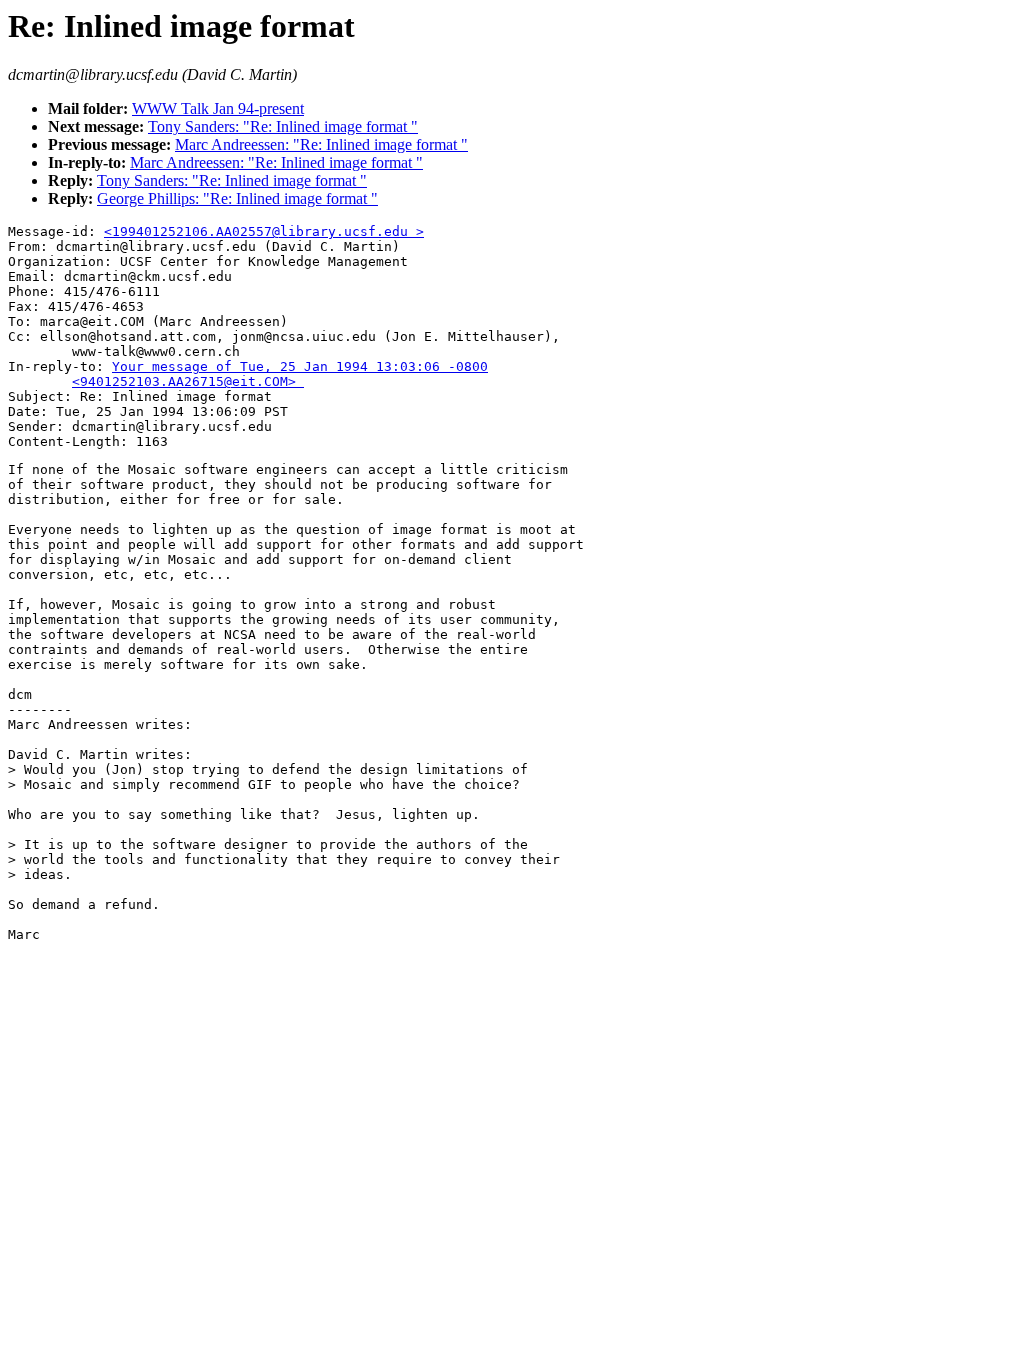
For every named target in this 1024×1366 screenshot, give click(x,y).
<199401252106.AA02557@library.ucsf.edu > (264, 231)
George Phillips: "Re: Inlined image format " (237, 198)
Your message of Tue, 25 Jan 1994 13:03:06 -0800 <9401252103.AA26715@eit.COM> (248, 374)
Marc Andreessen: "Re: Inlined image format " (321, 144)
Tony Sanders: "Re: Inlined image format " (283, 126)
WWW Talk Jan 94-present (218, 108)
